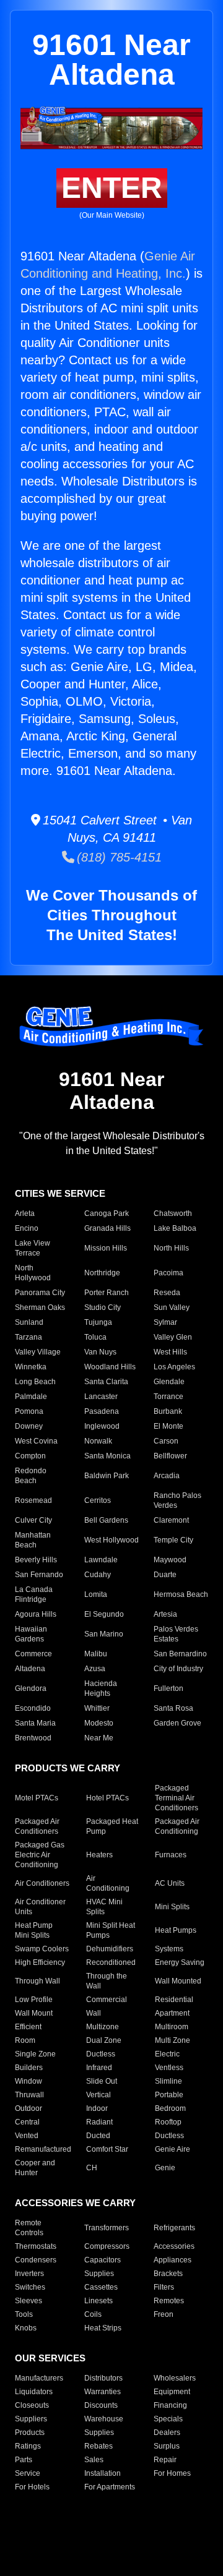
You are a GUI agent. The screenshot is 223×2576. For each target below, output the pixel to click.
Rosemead (33, 1500)
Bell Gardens (106, 1520)
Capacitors (103, 2260)
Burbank (168, 1411)
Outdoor (28, 2108)
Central (27, 2122)
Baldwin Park (107, 1476)
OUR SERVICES (50, 2358)
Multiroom (172, 2027)
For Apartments (110, 2487)
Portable (169, 2095)
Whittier (97, 1708)
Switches (30, 2287)
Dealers (167, 2433)
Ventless (169, 2068)
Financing (170, 2405)
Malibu (96, 1654)
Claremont (171, 1520)
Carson (166, 1441)
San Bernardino (180, 1654)
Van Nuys (100, 1352)
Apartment (172, 2013)
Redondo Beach (31, 1476)
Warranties (103, 2392)
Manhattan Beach (33, 1540)
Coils (93, 2314)
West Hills (170, 1352)
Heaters (99, 1855)
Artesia (165, 1614)
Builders (29, 2068)
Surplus (167, 2446)
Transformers (107, 2228)
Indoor (97, 2108)
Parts (24, 2460)
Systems (169, 1949)
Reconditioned (111, 1962)
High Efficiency (40, 1962)
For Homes (172, 2473)
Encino (27, 1228)
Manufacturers (39, 2378)
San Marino (104, 1634)
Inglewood (102, 1426)
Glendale (169, 1382)
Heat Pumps (176, 1930)
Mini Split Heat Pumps (111, 1930)
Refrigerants (174, 2228)
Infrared (99, 2068)
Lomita (96, 1594)
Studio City (103, 1307)
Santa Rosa (173, 1708)
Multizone (103, 2027)
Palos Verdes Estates (176, 1634)
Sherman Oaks (40, 1307)
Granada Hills (107, 1228)
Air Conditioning (108, 1883)
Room (25, 2040)
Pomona (29, 1411)
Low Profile (34, 2000)
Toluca (95, 1337)
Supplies (99, 2274)
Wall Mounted (178, 1981)
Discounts (101, 2405)
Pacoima (168, 1273)
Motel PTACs (37, 1798)
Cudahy (98, 1575)
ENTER (112, 188)
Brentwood (33, 1738)
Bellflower (170, 1456)
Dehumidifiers (110, 1949)
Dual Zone (104, 2040)
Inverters (29, 2274)
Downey (29, 1426)
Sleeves (28, 2301)
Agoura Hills (36, 1614)
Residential (174, 2000)
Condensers (36, 2260)
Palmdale (31, 1397)
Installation (103, 2473)
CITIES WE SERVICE (60, 1193)
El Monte (168, 1426)
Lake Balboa (175, 1228)
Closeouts (32, 2405)
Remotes (169, 2301)
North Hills (171, 1248)
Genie (165, 2168)
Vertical (98, 2095)
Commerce (33, 1654)
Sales (94, 2460)
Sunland (29, 1322)
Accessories (174, 2246)
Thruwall (29, 2095)
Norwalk (98, 1441)
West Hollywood (111, 1540)
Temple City (173, 1540)
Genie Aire (173, 2149)
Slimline (168, 2081)
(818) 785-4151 (118, 857)
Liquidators (34, 2392)
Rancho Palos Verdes (177, 1500)
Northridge (102, 1273)
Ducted (98, 2136)
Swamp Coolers (42, 1949)
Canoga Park (107, 1213)
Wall (94, 2013)
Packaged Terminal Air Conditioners (177, 1798)
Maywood (170, 1560)
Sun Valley (172, 1307)
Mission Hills (106, 1248)
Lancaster (101, 1397)
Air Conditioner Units (40, 1907)
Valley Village (38, 1352)
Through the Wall (107, 1981)
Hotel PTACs (107, 1798)
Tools (24, 2314)
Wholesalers (175, 2378)
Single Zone (35, 2054)
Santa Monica (107, 1456)
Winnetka (31, 1367)
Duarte (165, 1575)
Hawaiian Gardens (31, 1634)
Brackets (168, 2274)
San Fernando (39, 1575)
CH (92, 2168)
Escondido (33, 1708)
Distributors (103, 2378)
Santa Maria (35, 1723)
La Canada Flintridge (34, 1594)
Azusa (95, 1669)
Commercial (107, 2000)
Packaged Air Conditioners (37, 1826)
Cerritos (98, 1500)
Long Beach (35, 1382)
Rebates (98, 2446)
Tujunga (98, 1322)
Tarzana (28, 1337)
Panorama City (40, 1293)
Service (28, 2473)
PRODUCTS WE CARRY (68, 1768)
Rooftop (168, 2122)
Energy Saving (180, 1962)
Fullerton (168, 1688)
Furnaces (171, 1855)
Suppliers (31, 2419)
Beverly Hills (36, 1560)
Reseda (167, 1293)
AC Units (170, 1883)
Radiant (99, 2122)
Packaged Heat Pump (112, 1826)
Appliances (173, 2260)
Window (28, 2081)
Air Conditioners (42, 1883)
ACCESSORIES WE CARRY (75, 2203)
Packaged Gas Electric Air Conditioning (40, 1855)
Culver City (33, 1520)
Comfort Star (107, 2149)
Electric (167, 2054)
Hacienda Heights (101, 1688)
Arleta (25, 1213)
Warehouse (104, 2419)
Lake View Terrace (33, 1248)
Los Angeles (174, 1367)
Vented (27, 2136)
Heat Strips (103, 2328)
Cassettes (101, 2287)
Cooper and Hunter (35, 2168)
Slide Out (102, 2081)
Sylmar (165, 1322)
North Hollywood (33, 1273)
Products (30, 2433)
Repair (165, 2460)
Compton (30, 1456)
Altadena (30, 1669)
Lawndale (101, 1560)
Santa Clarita (106, 1382)
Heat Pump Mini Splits (34, 1930)
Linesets (98, 2301)
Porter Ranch (107, 1293)
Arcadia (167, 1476)
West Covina (36, 1441)
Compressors (107, 2246)
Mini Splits (172, 1907)
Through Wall (37, 1981)
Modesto (99, 1723)
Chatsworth (173, 1213)
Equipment (172, 2392)
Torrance (168, 1397)
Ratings (28, 2446)
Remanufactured (43, 2149)
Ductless (101, 2054)
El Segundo (104, 1614)
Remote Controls (29, 2228)
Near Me (99, 1738)
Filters (164, 2287)
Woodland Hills (110, 1367)
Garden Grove (177, 1723)
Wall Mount (34, 2013)
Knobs (26, 2328)
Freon (164, 2314)
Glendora (31, 1688)
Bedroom (170, 2108)
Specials (168, 2419)
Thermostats (36, 2246)
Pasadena (102, 1411)
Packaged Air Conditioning (177, 1826)
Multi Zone (173, 2040)
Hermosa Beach (181, 1594)
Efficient (28, 2027)
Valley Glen (173, 1337)
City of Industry (178, 1669)
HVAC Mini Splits (104, 1907)
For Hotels (32, 2487)
